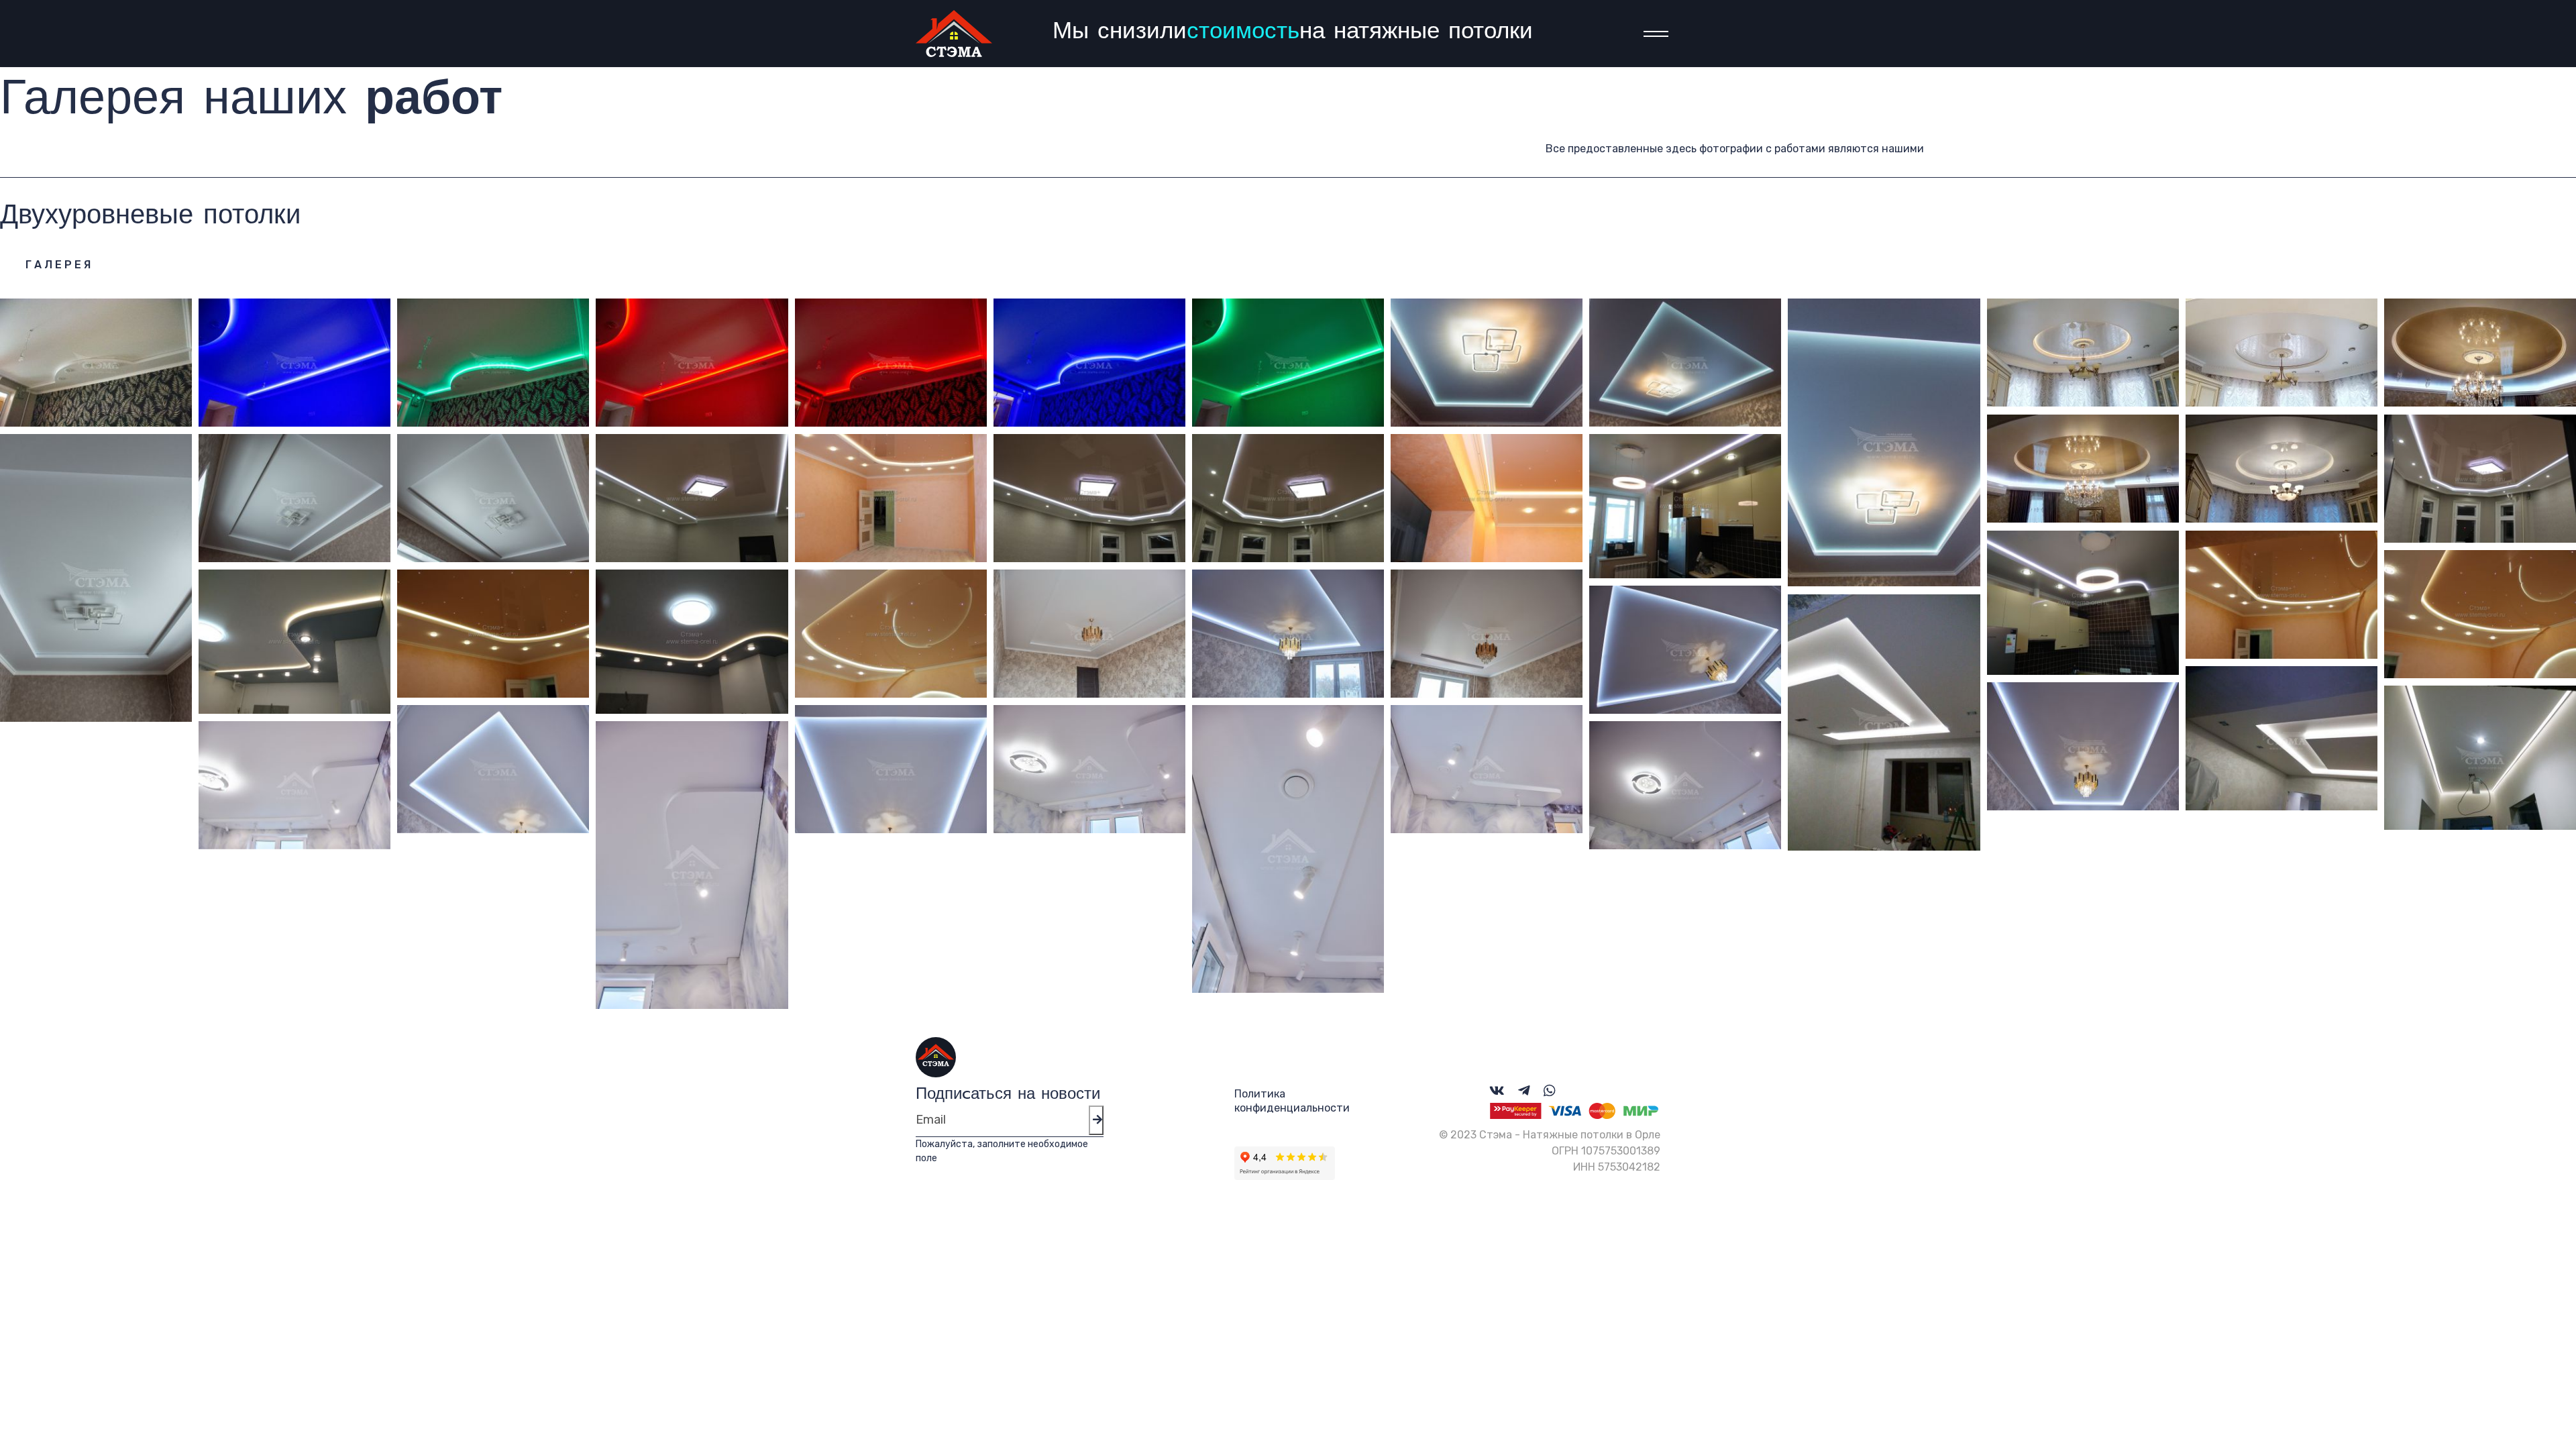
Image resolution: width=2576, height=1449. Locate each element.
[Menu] (1652, 34)
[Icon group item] (1497, 1091)
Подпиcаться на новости (1008, 1094)
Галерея (59, 265)
